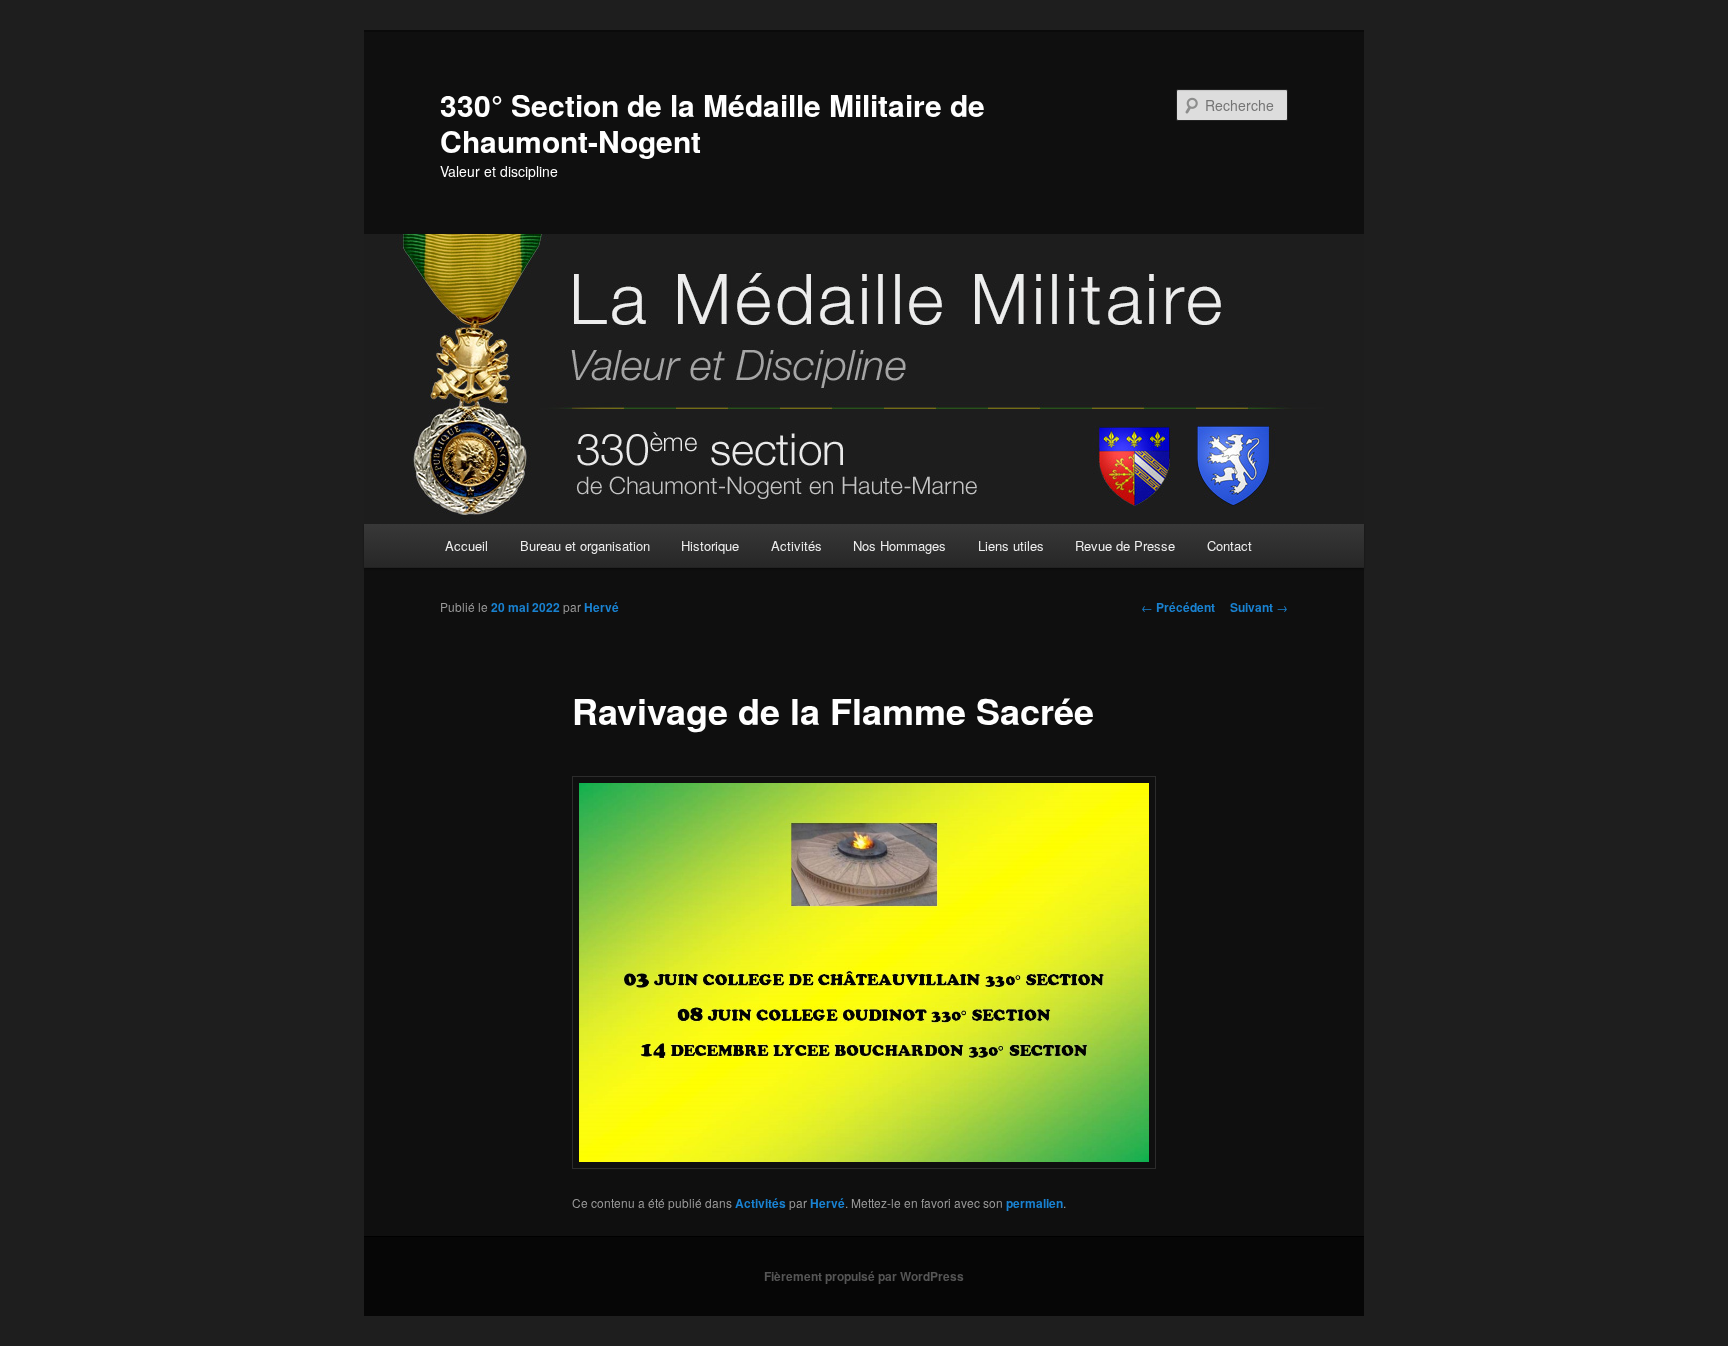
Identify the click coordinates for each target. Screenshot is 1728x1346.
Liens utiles (1011, 545)
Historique (710, 545)
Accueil (466, 545)
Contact (1229, 545)
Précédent (1178, 607)
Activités (796, 545)
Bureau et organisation (585, 545)
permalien (1034, 1203)
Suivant (1259, 607)
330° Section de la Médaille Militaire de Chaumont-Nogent (712, 122)
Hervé (601, 607)
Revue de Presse (1125, 545)
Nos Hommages (899, 545)
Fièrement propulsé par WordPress (864, 1276)
